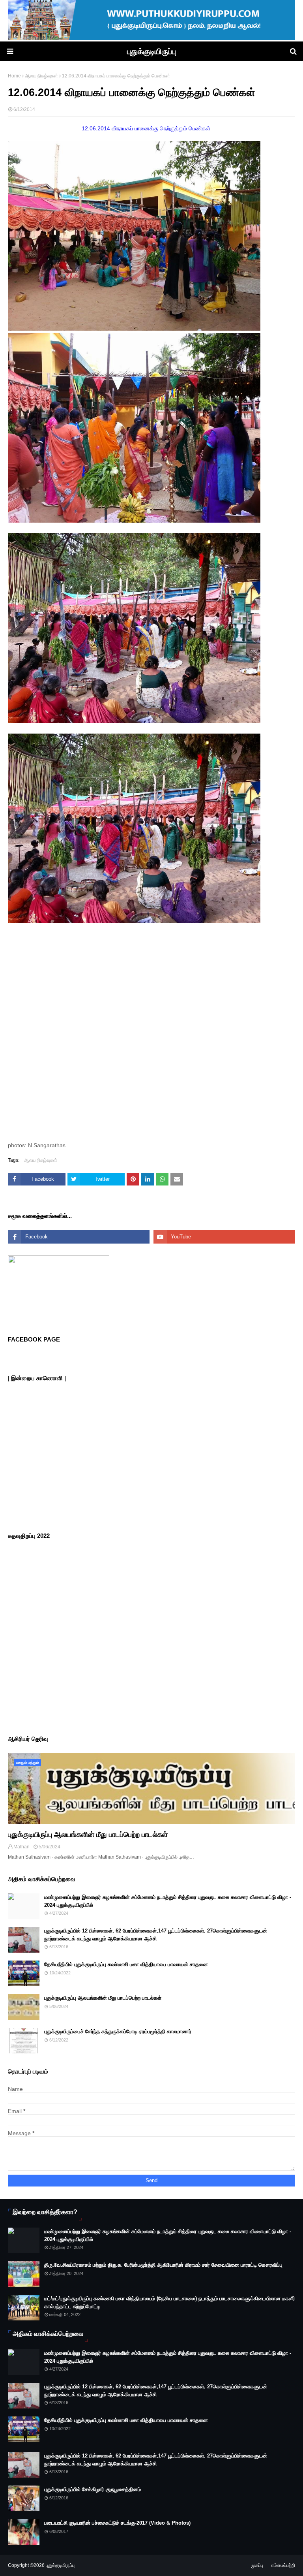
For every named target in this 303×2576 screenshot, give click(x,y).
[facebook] (79, 1237)
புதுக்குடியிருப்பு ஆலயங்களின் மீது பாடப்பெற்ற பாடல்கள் (88, 1835)
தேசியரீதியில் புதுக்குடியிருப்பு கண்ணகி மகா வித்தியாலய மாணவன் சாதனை (126, 1964)
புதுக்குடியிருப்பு (151, 51)
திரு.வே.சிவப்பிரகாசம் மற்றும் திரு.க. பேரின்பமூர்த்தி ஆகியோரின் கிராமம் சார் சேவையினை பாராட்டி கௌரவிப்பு (163, 2265)
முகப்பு (257, 2565)
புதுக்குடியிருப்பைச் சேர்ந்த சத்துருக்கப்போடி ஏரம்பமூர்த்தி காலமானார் (118, 2031)
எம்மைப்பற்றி (283, 2565)
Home (14, 76)
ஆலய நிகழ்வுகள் (41, 76)
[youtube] (224, 1237)
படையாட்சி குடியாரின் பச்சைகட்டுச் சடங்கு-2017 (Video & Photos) (117, 2523)
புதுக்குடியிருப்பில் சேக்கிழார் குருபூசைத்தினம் (93, 2489)
